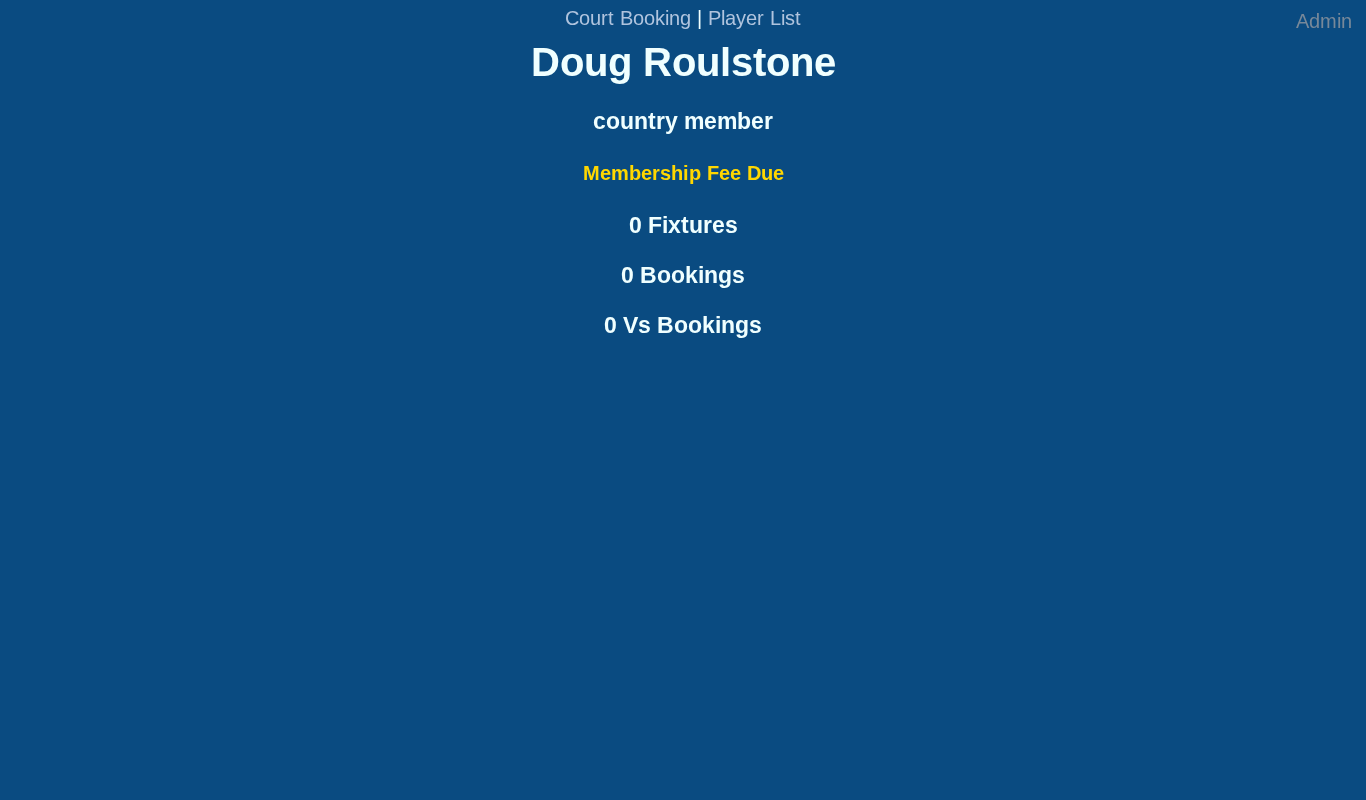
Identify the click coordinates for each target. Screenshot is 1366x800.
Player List (754, 18)
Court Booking (628, 18)
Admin (1324, 21)
